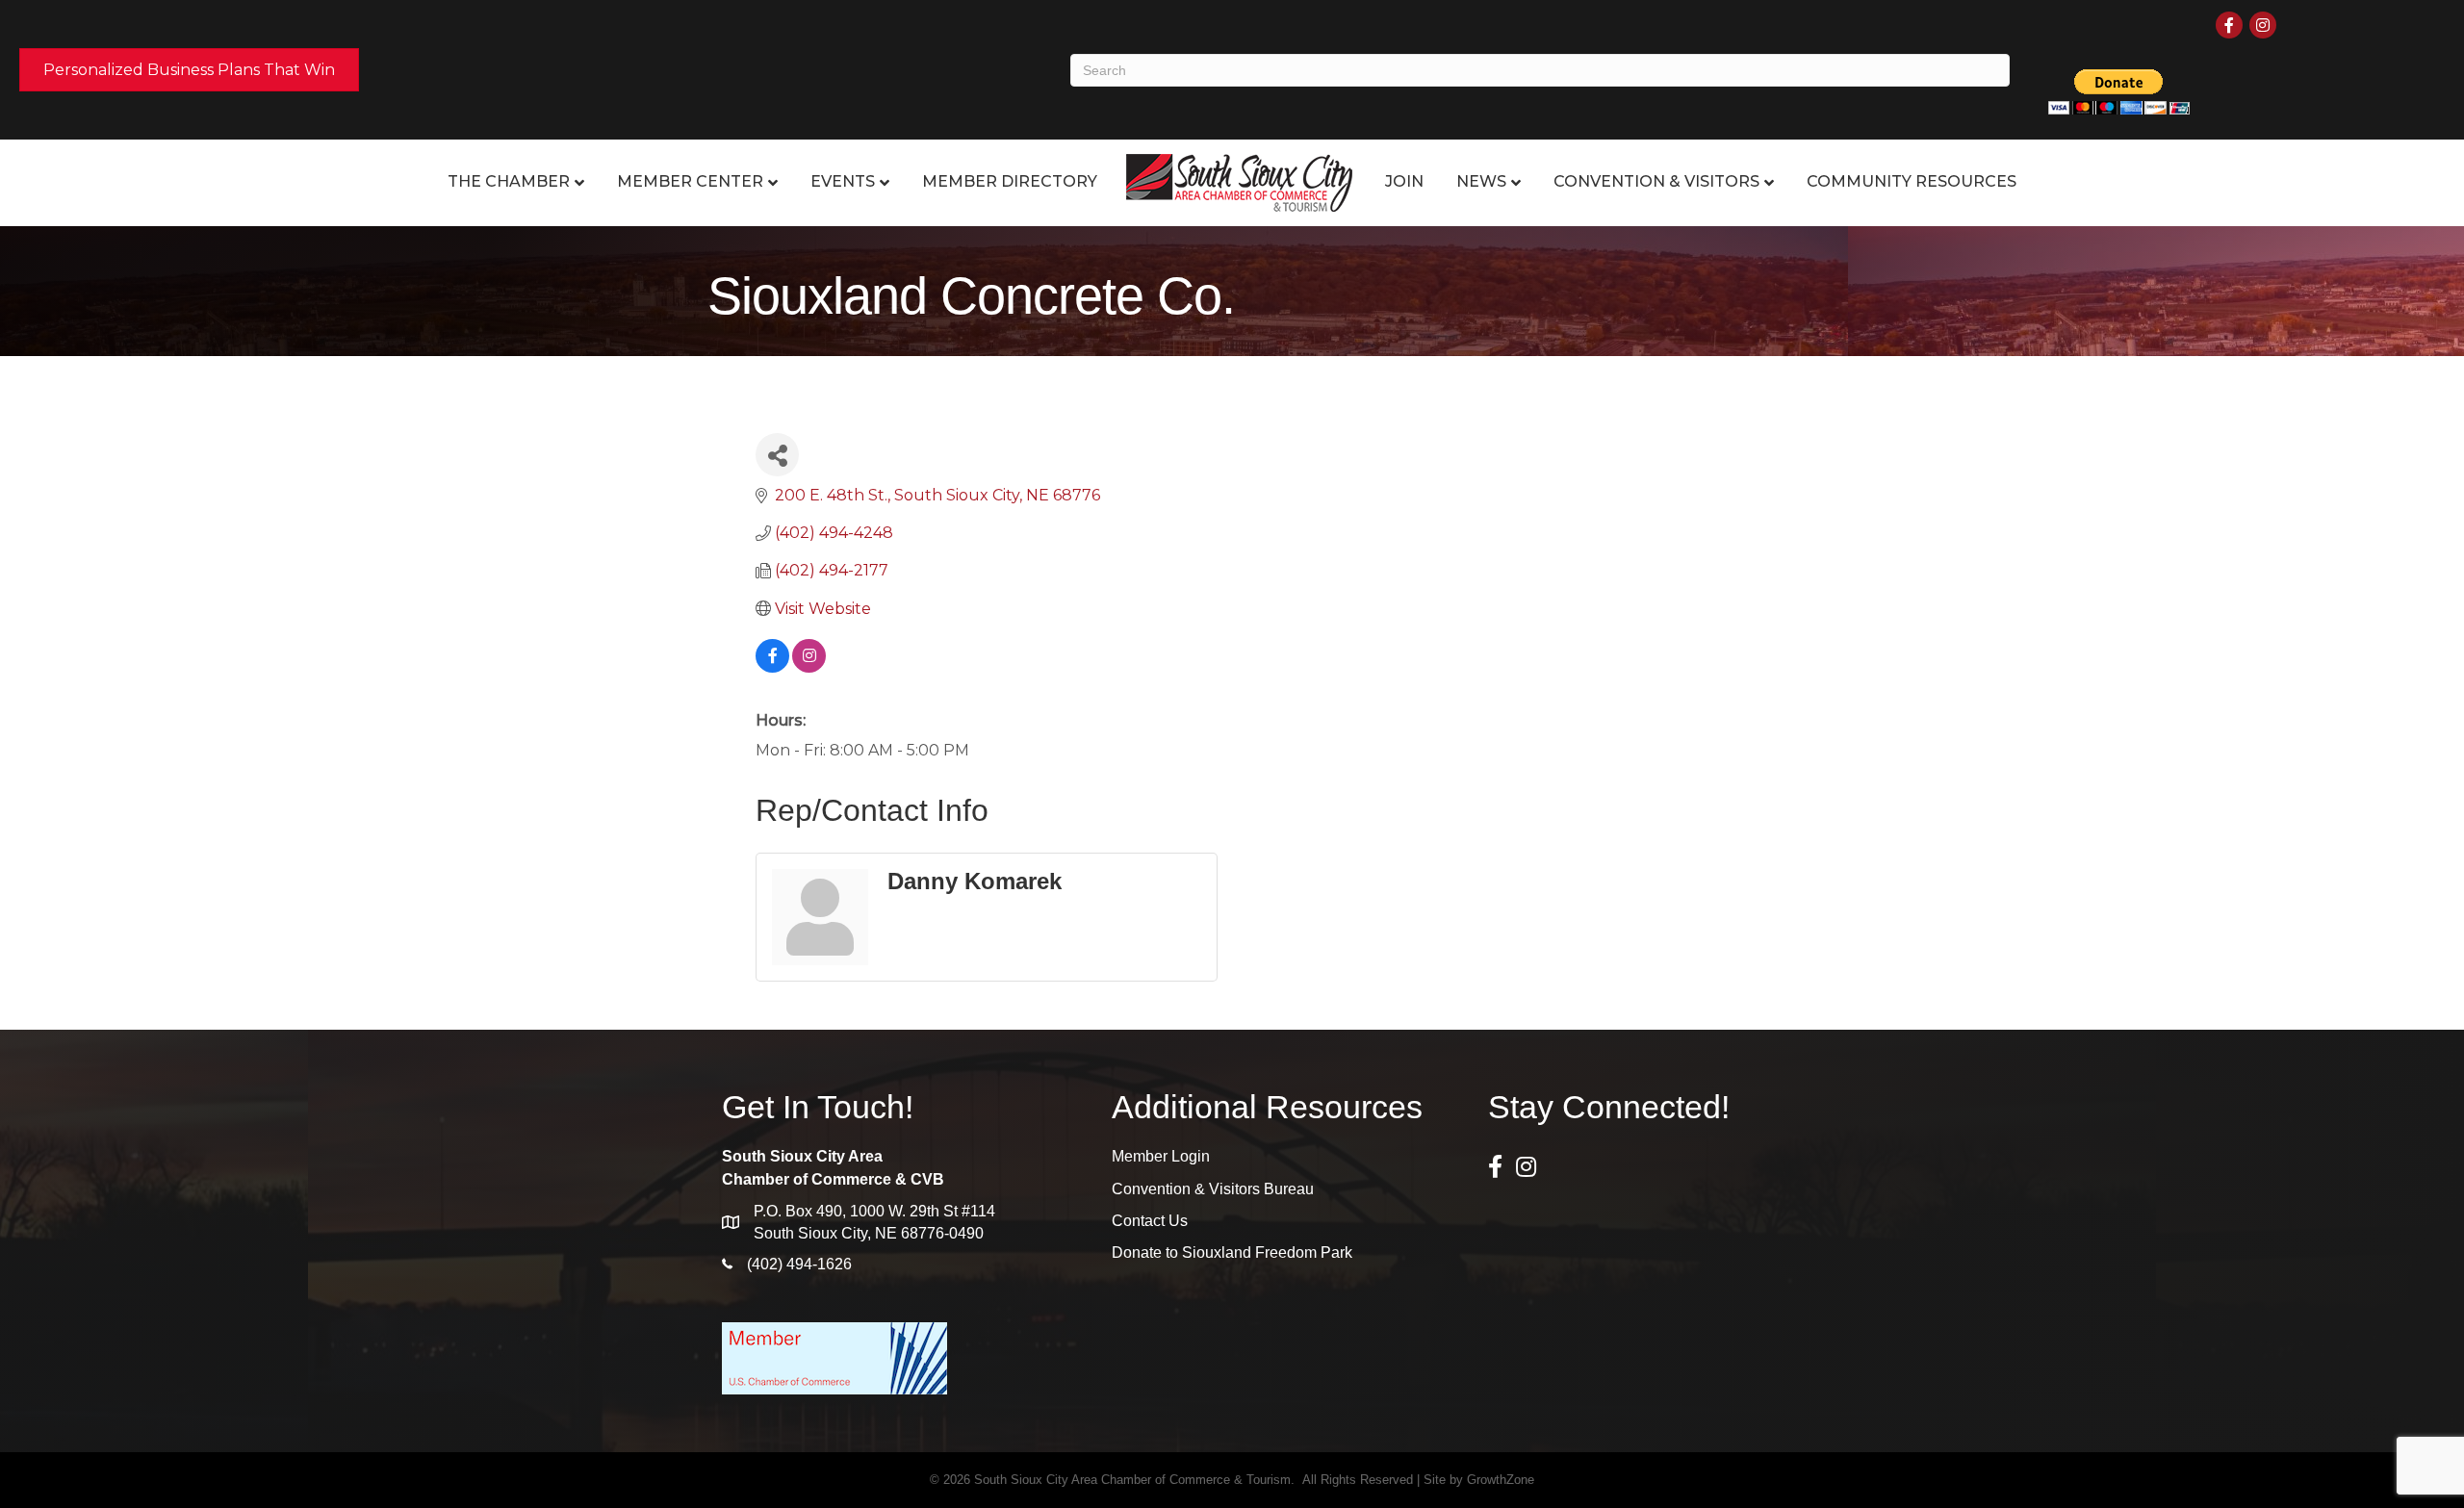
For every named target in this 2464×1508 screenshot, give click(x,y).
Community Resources (1912, 181)
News (1481, 181)
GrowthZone (1501, 1480)
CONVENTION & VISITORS (1656, 181)
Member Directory (1010, 181)
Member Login (1161, 1156)
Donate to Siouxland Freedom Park (1232, 1252)
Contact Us (1150, 1221)
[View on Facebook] (772, 667)
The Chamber (509, 181)
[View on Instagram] (809, 667)
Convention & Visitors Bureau (1213, 1189)
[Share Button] (777, 455)
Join (1404, 181)
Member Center (690, 181)
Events (843, 181)
